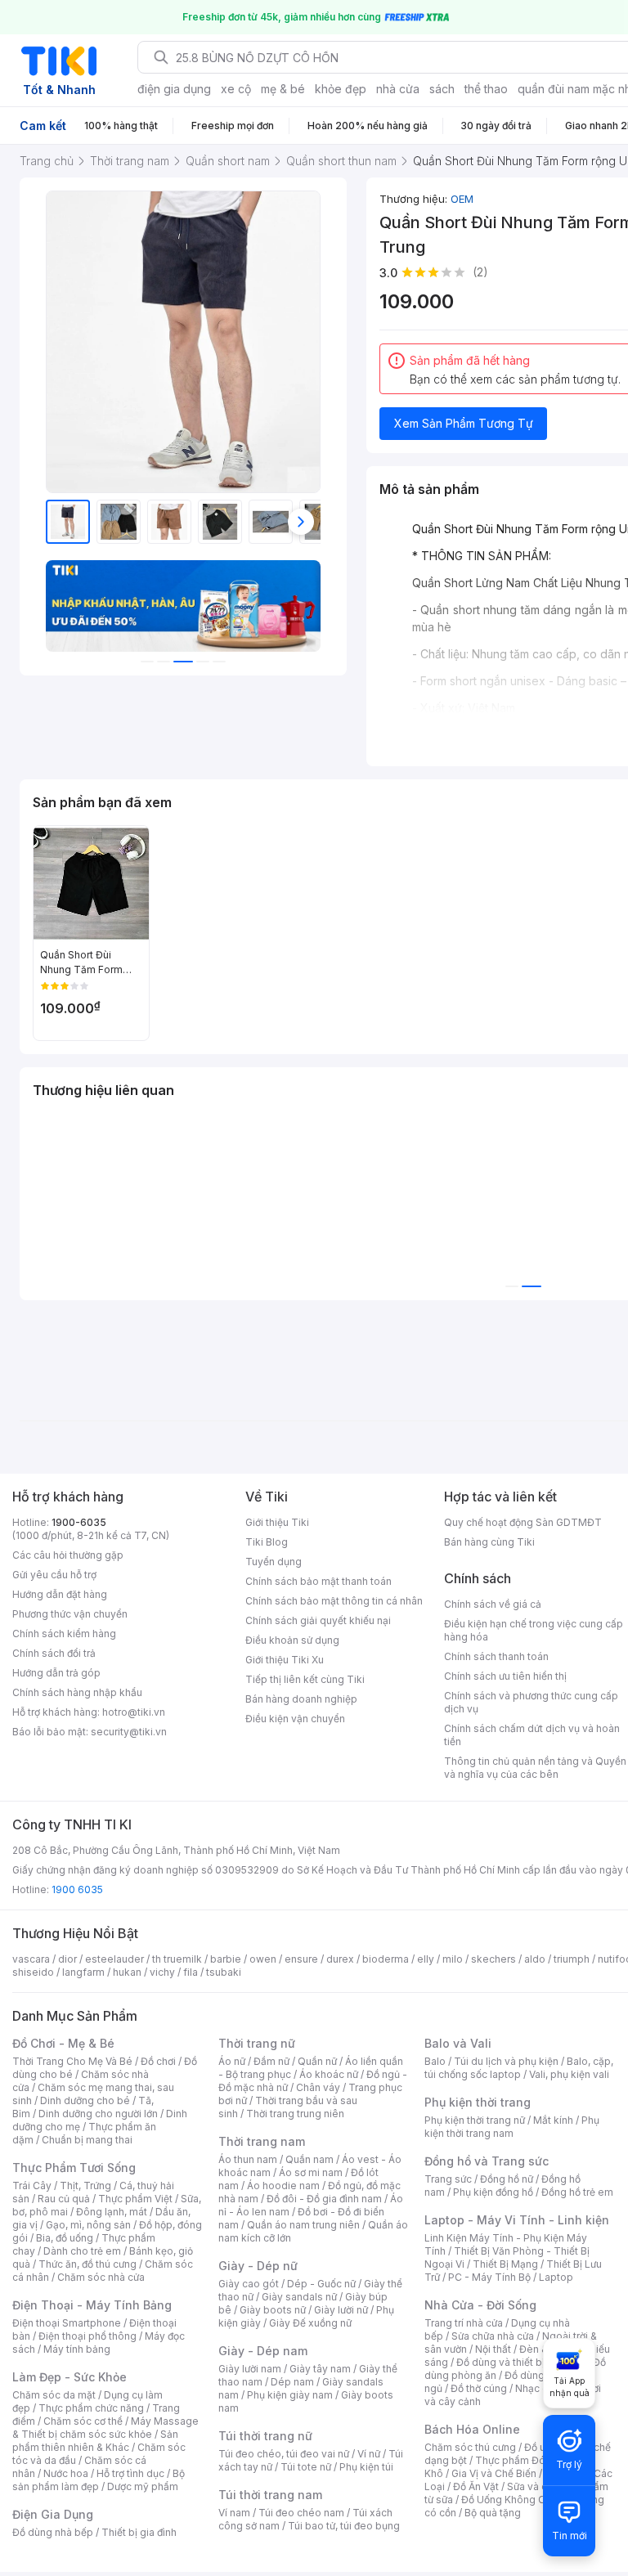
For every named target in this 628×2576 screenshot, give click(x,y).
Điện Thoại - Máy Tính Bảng (92, 2305)
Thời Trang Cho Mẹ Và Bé (72, 2061)
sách (442, 89)
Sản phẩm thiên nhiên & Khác (95, 2441)
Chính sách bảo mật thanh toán (318, 1581)
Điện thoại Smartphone (67, 2323)
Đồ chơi (158, 2061)
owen (263, 1959)
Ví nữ (369, 2454)
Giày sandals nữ (299, 2297)
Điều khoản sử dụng (292, 1640)
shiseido (33, 1972)
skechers (493, 1959)
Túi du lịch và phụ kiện (506, 2061)
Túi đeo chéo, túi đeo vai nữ (284, 2454)
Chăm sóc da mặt (54, 2395)
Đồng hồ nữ (507, 2179)
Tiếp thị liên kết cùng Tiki (305, 1679)
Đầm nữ (271, 2061)
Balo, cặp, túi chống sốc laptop (519, 2068)
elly (426, 1959)
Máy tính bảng (77, 2349)
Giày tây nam (320, 2369)
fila (191, 1972)
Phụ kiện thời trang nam (512, 2127)
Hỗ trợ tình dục (130, 2473)
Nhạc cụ (534, 2388)
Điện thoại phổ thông (87, 2336)
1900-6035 (79, 1522)
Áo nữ (232, 2061)
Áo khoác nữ (329, 2074)
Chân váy (318, 2087)
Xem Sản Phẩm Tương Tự (464, 423)
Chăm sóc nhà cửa (101, 2277)
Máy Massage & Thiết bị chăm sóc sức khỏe (105, 2428)
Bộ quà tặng (493, 2513)
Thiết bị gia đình (139, 2532)
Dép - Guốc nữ (321, 2284)
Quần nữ (317, 2061)
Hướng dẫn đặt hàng (60, 1594)
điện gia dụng (174, 89)
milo (453, 1959)
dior (67, 1959)
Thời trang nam (262, 2141)
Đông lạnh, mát (112, 2212)
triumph (572, 1959)
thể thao (486, 89)
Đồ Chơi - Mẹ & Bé (63, 2043)
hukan (127, 1972)
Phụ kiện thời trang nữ (475, 2120)
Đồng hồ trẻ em (577, 2192)
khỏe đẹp (341, 89)
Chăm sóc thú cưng (470, 2447)
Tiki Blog (267, 1542)
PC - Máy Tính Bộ (489, 2277)
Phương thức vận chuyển (70, 1614)
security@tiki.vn (129, 1732)
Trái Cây (32, 2186)
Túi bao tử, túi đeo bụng (344, 2526)
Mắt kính (553, 2120)
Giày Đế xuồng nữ (310, 2323)
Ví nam (234, 2513)
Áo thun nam (248, 2159)
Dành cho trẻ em (82, 2251)
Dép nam (292, 2382)
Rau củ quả (64, 2199)
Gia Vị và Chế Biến (494, 2473)
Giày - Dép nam (263, 2351)
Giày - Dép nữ (258, 2266)
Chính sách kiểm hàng (64, 1634)
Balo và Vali (458, 2043)
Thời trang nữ (257, 2043)
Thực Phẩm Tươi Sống (74, 2168)
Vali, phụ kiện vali (569, 2074)
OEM (462, 199)
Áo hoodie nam (283, 2186)
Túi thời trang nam (270, 2495)
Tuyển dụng (274, 1562)
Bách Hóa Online (472, 2429)
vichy (162, 1972)
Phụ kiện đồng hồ (493, 2192)
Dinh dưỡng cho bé (85, 2100)
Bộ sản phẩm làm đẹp (99, 2480)
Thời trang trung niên (295, 2114)
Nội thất (493, 2349)
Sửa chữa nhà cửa (493, 2336)
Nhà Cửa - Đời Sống (480, 2305)
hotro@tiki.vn (134, 1712)
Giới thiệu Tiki (277, 1522)
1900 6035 (77, 1889)
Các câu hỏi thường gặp (68, 1555)
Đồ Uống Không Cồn (509, 2500)
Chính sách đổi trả (54, 1653)
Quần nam (310, 2159)
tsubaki (224, 1972)
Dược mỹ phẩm (143, 2486)
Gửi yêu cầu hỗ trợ (54, 1575)
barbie (226, 1959)
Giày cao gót (249, 2284)
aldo (535, 1959)
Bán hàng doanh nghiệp (301, 1699)
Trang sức (448, 2179)
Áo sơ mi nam (311, 2172)
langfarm (83, 1972)
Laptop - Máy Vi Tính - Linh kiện (517, 2220)
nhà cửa (398, 89)
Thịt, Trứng (85, 2186)
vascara (31, 1959)
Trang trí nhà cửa (464, 2323)
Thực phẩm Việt (135, 2199)
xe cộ (236, 89)
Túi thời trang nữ (265, 2436)
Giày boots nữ (273, 2310)
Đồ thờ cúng (479, 2388)
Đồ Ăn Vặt (476, 2486)
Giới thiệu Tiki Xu (285, 1660)
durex (340, 1959)
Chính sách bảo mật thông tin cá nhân (334, 1601)
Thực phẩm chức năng (91, 2408)
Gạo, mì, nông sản (88, 2225)
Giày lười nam (250, 2369)
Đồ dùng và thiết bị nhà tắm (520, 2362)
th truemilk (177, 1959)
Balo (435, 2061)
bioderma (386, 1959)
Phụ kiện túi (366, 2467)
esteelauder (114, 1959)
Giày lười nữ (341, 2310)
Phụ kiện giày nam (290, 2395)
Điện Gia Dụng (53, 2514)
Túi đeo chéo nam (301, 2513)
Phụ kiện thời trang (478, 2102)
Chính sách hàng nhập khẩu (77, 1692)
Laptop (556, 2277)
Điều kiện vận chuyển (295, 1719)
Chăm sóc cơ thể (83, 2421)
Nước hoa (66, 2473)
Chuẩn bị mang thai (87, 2140)
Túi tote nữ (306, 2467)
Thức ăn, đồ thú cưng (87, 2264)
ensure (301, 1959)
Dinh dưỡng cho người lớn (98, 2114)
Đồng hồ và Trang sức (487, 2161)
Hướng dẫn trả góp (56, 1673)
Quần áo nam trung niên (303, 2225)
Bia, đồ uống (65, 2238)
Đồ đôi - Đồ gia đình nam (324, 2199)
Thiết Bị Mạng (505, 2264)
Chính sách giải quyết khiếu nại (318, 1620)
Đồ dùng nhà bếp (53, 2532)
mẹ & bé (283, 89)
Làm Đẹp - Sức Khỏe (70, 2377)
